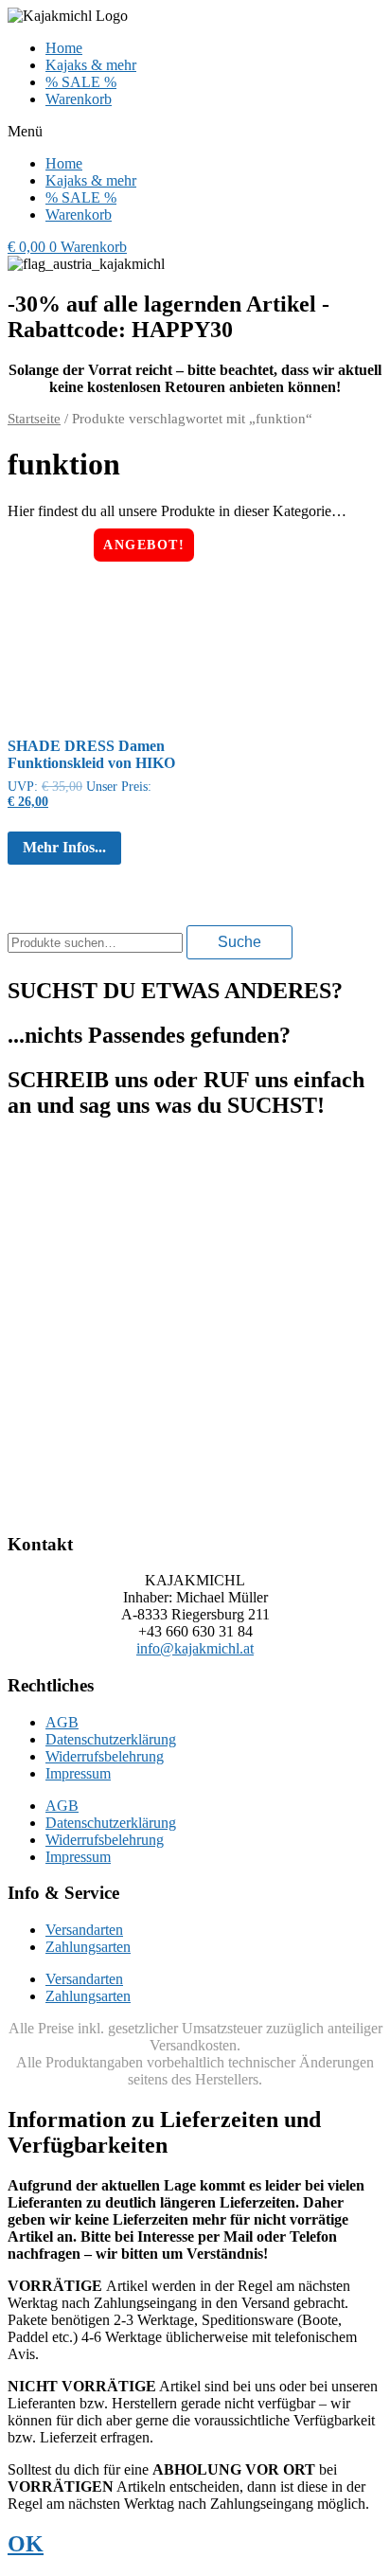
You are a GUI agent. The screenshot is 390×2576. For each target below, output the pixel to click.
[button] (195, 132)
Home (64, 48)
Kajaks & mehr (91, 65)
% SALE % (81, 82)
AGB (62, 1722)
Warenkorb (79, 99)
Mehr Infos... (64, 847)
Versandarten (84, 1930)
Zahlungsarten (88, 1947)
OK (26, 2544)
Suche (239, 942)
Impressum (78, 1773)
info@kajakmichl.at (195, 1648)
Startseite (34, 419)
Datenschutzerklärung (111, 1739)
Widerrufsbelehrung (105, 1756)
